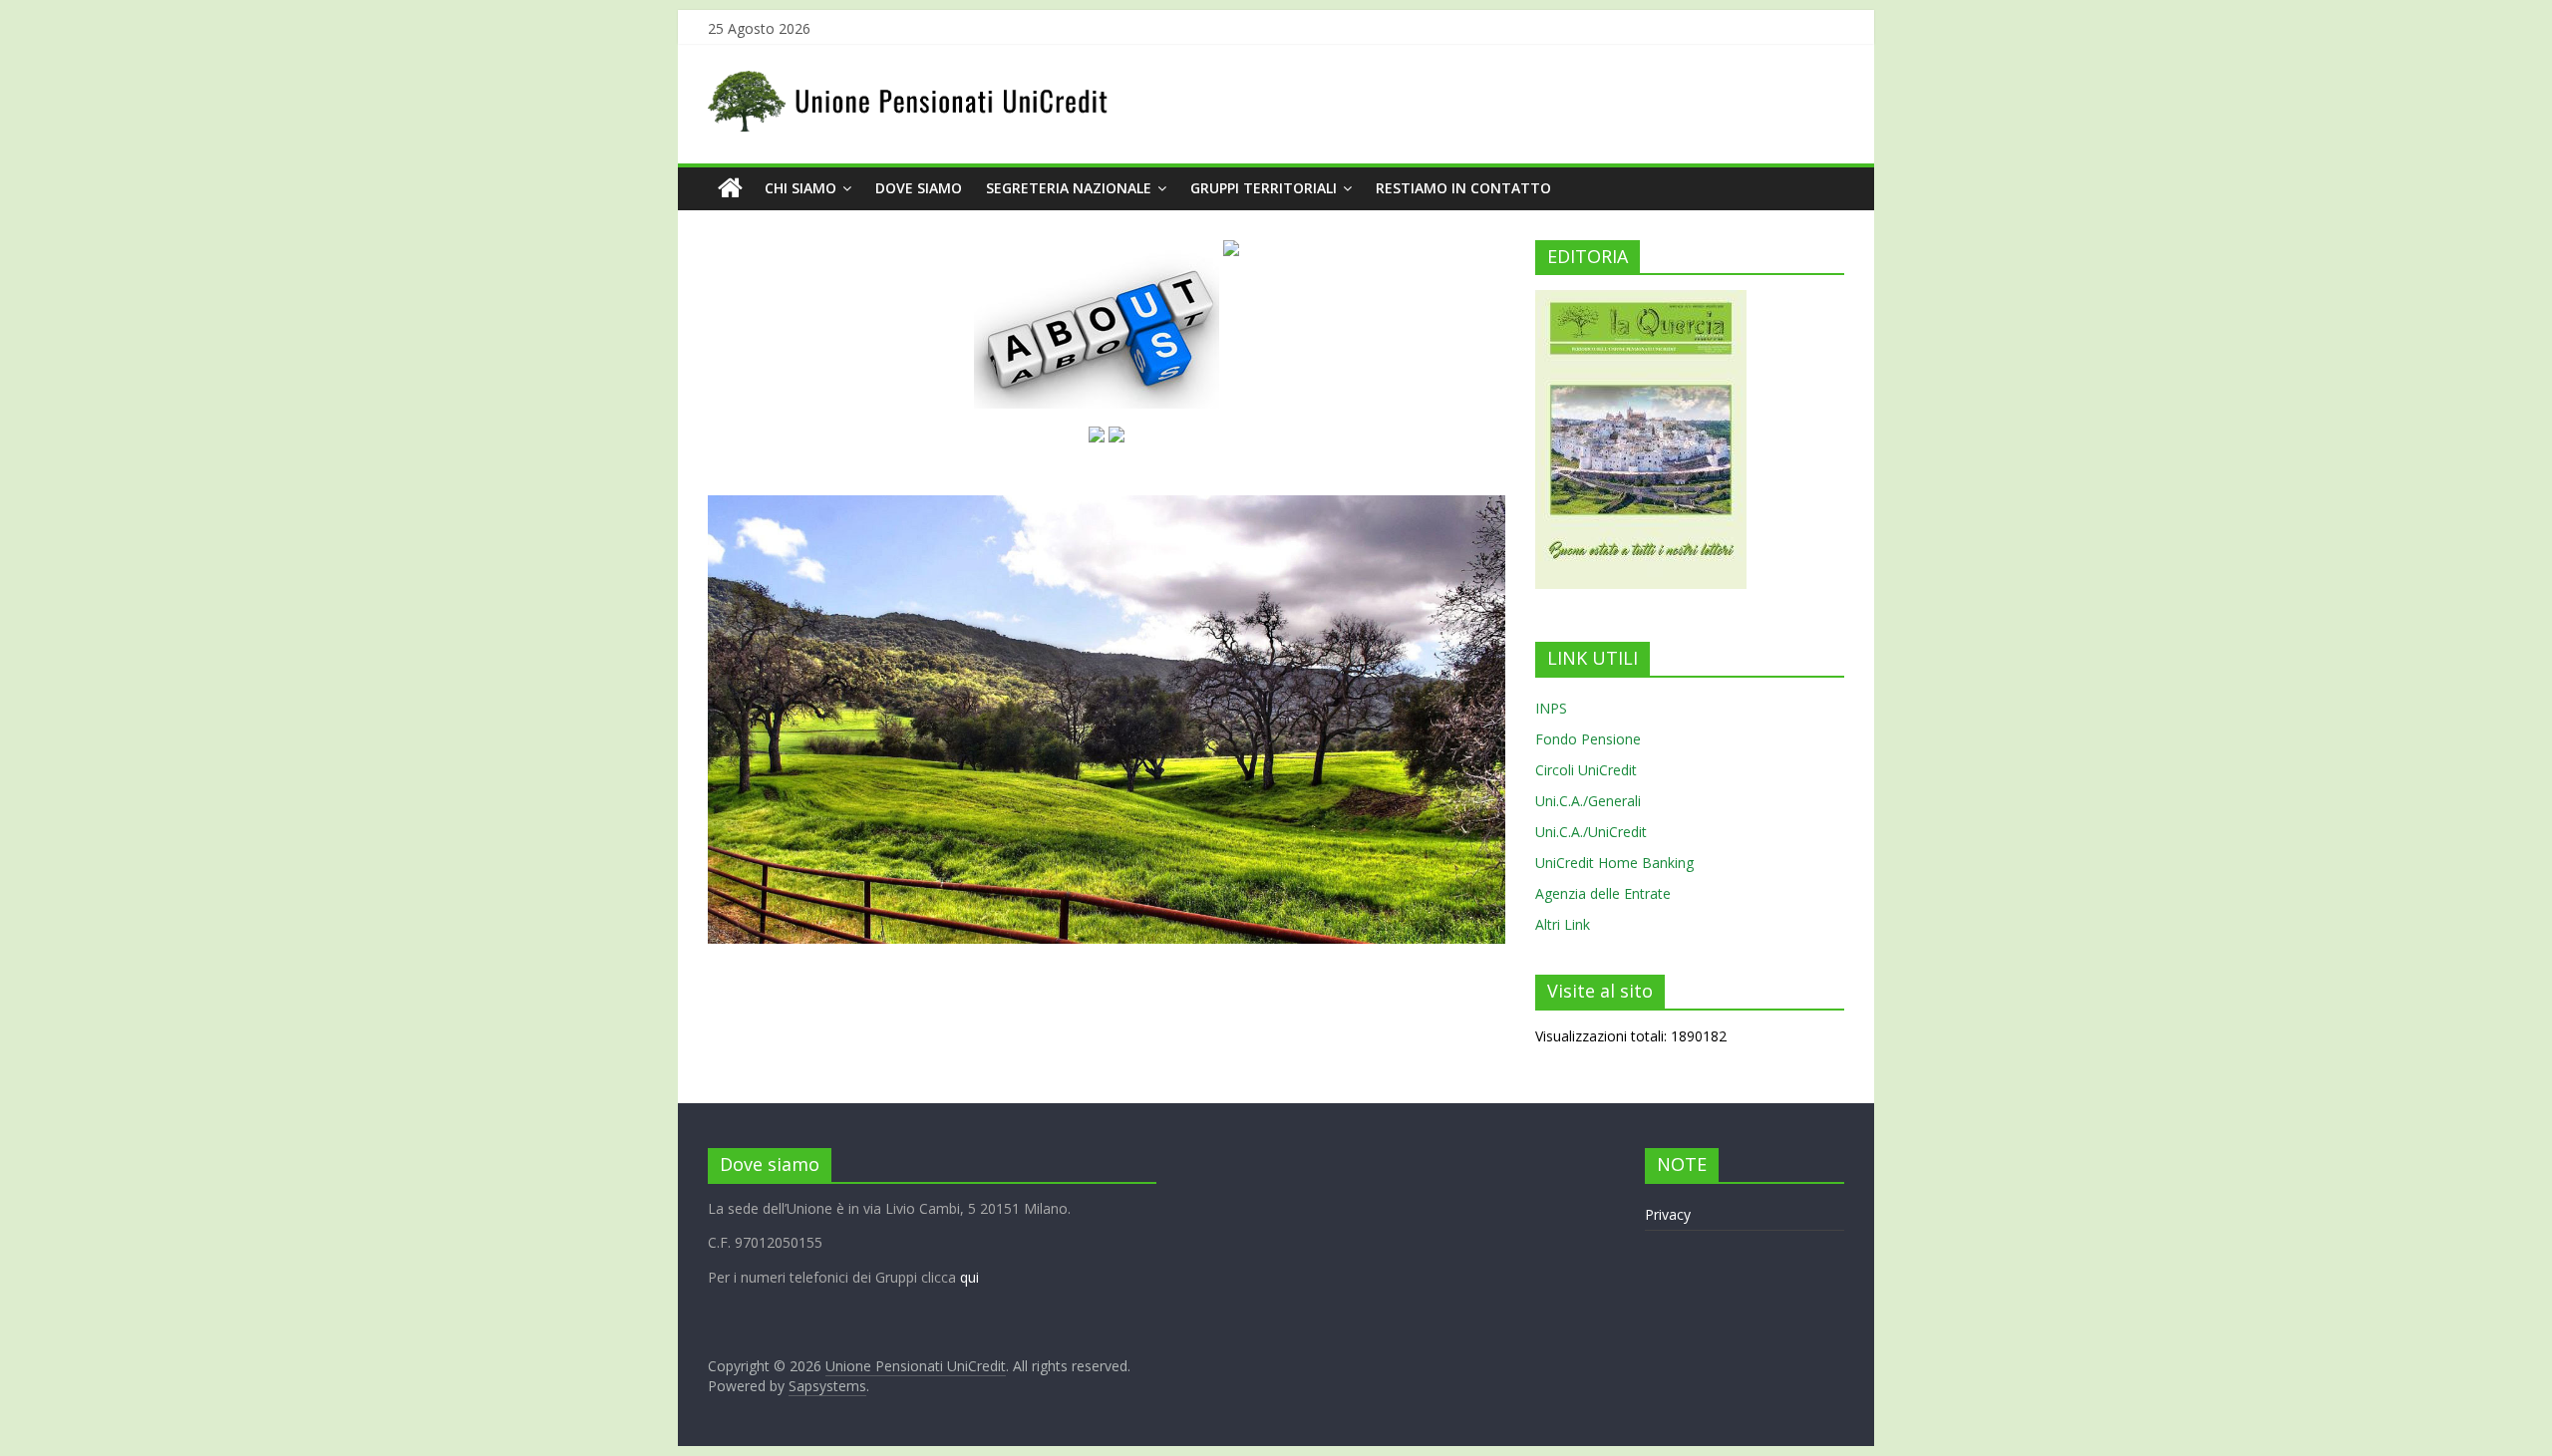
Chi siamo (800, 188)
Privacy (1668, 1214)
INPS (1551, 708)
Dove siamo (919, 188)
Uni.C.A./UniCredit (1591, 832)
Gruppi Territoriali (1264, 188)
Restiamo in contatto (1463, 188)
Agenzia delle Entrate (1603, 893)
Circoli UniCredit (1586, 770)
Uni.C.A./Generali (1588, 801)
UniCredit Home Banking (1614, 863)
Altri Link (1563, 924)
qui (969, 1277)
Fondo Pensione (1588, 739)
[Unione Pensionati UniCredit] (730, 188)
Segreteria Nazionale (1069, 188)
